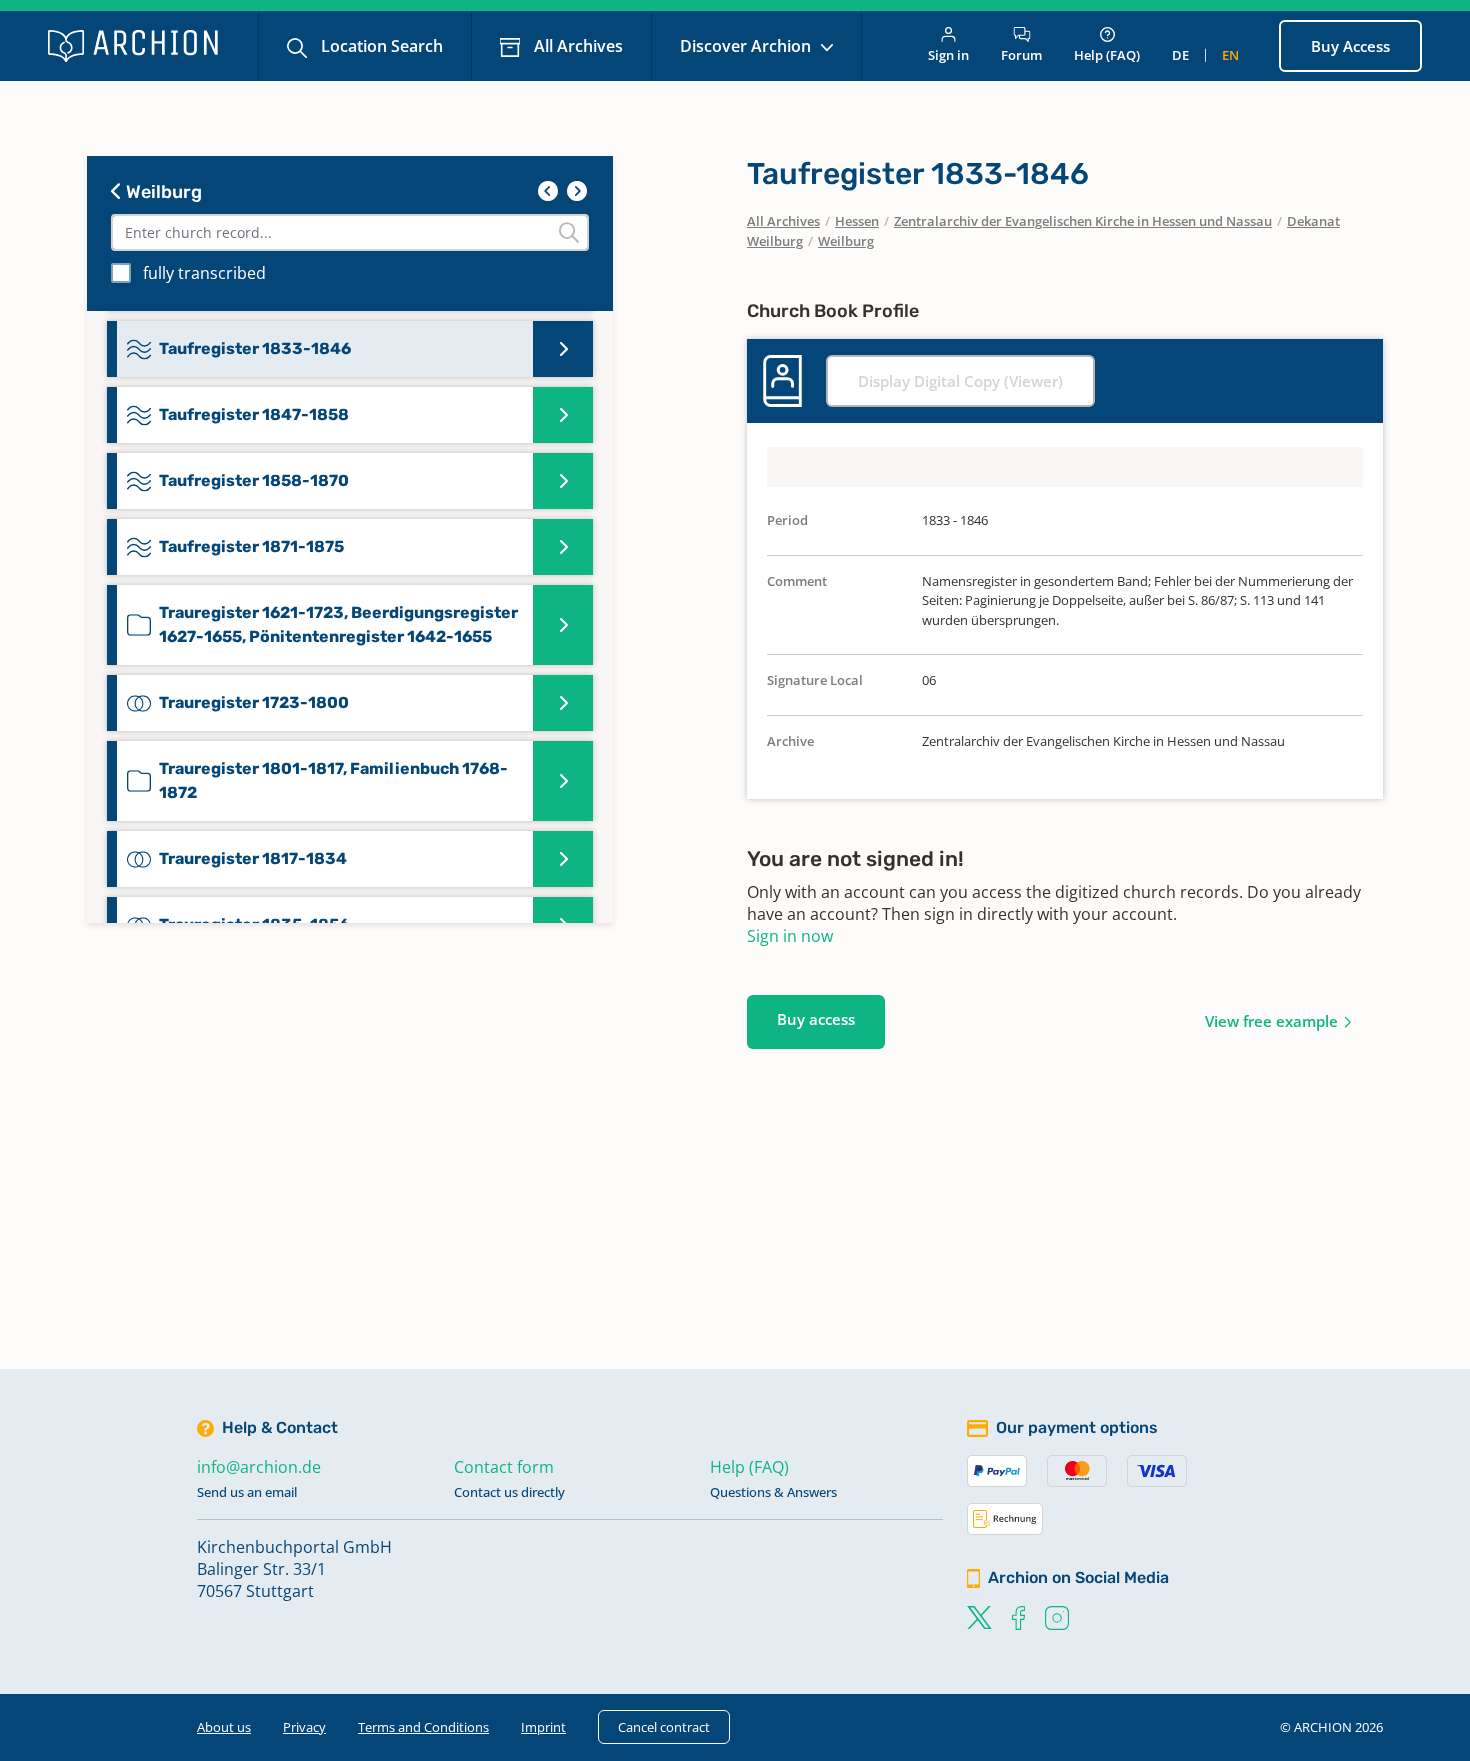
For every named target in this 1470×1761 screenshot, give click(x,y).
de (1180, 55)
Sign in (948, 55)
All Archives (576, 46)
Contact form (504, 1467)
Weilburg (162, 192)
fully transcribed (204, 273)
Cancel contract (664, 1727)
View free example (1271, 1021)
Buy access (816, 1019)
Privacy (304, 1727)
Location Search (380, 46)
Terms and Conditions (423, 1727)
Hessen (857, 221)
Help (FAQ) (1107, 55)
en (1230, 55)
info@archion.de (259, 1467)
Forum (1021, 55)
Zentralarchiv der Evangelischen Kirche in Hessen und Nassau (1083, 221)
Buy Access (1350, 46)
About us (224, 1727)
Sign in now (790, 936)
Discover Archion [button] (747, 46)
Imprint (543, 1727)
